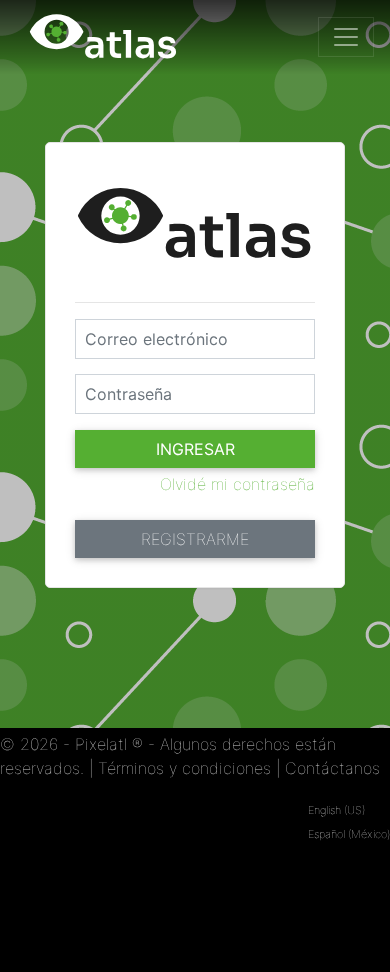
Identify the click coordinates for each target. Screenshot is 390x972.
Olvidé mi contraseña (237, 484)
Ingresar (195, 449)
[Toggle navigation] (346, 37)
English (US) (336, 810)
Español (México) (349, 834)
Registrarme (195, 539)
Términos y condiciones (184, 768)
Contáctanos (332, 768)
